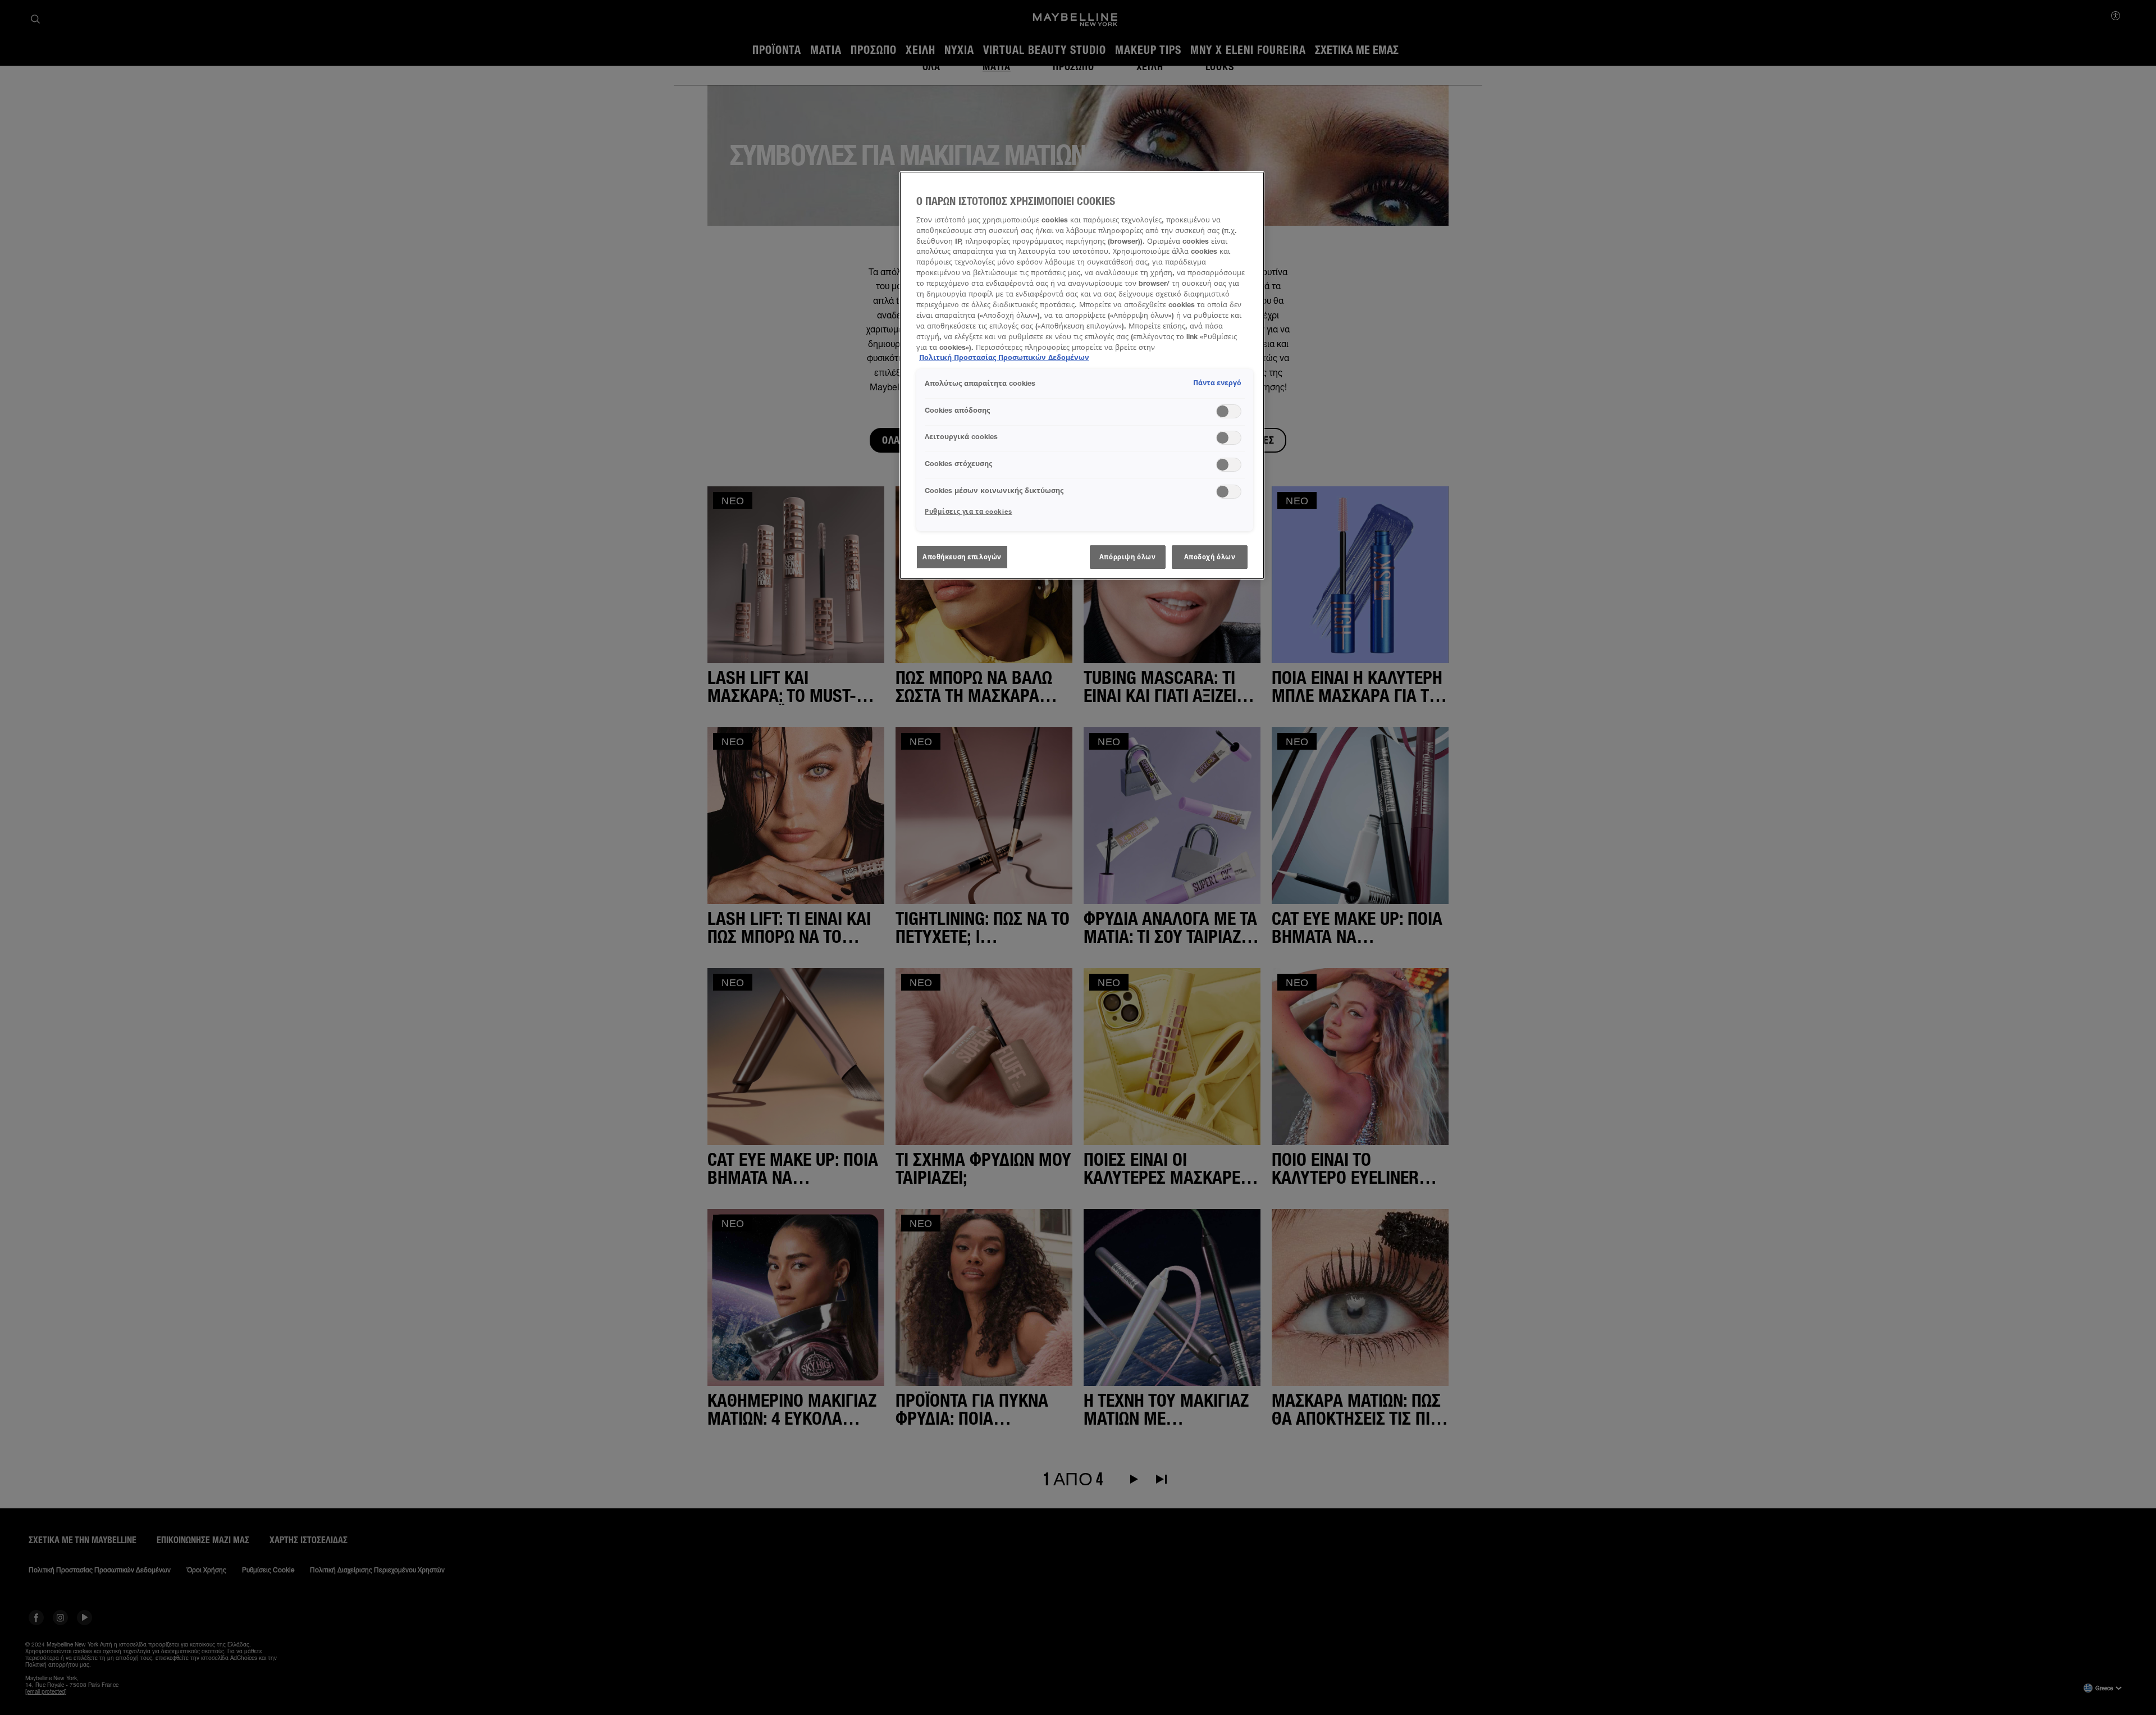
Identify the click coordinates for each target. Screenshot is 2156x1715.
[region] (1082, 375)
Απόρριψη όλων (1127, 557)
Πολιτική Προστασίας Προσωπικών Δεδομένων (1004, 357)
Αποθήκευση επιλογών (962, 557)
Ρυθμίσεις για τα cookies (969, 511)
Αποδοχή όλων (1210, 557)
